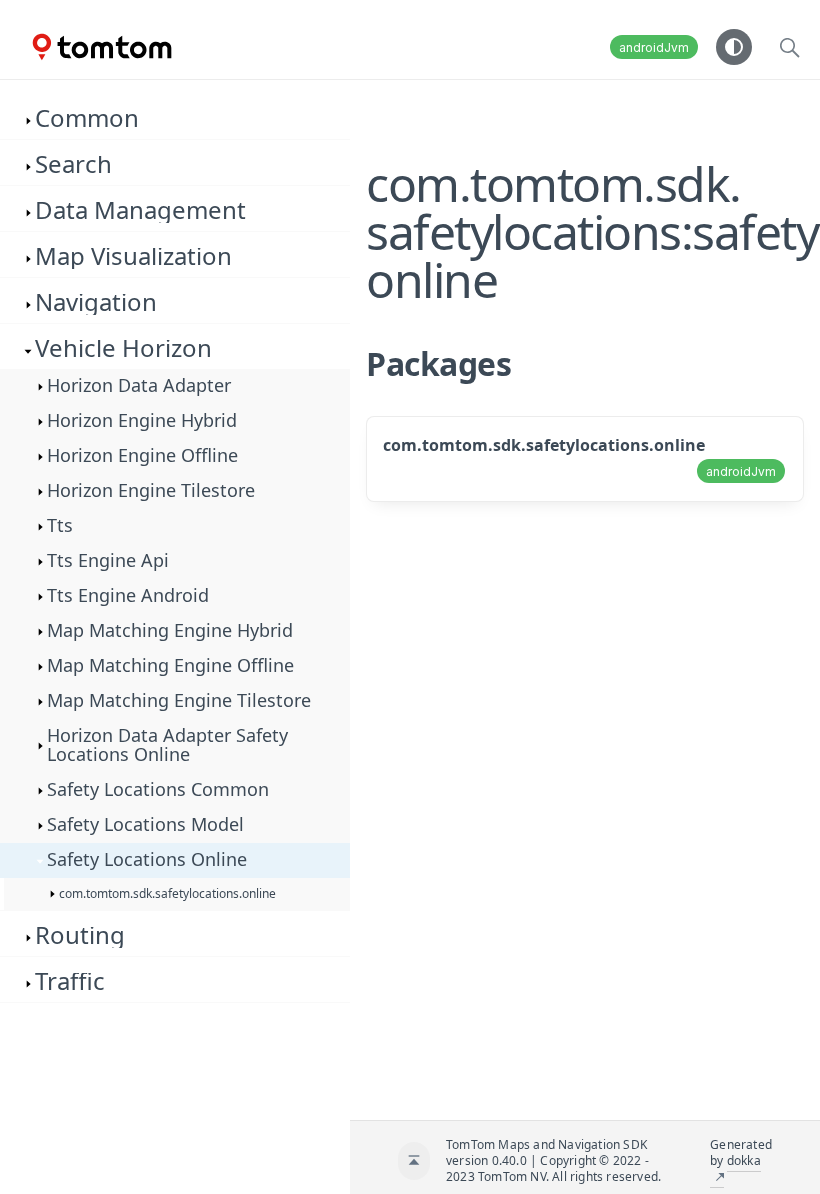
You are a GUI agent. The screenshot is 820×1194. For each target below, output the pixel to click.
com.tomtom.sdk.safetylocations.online (544, 445)
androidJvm (654, 47)
